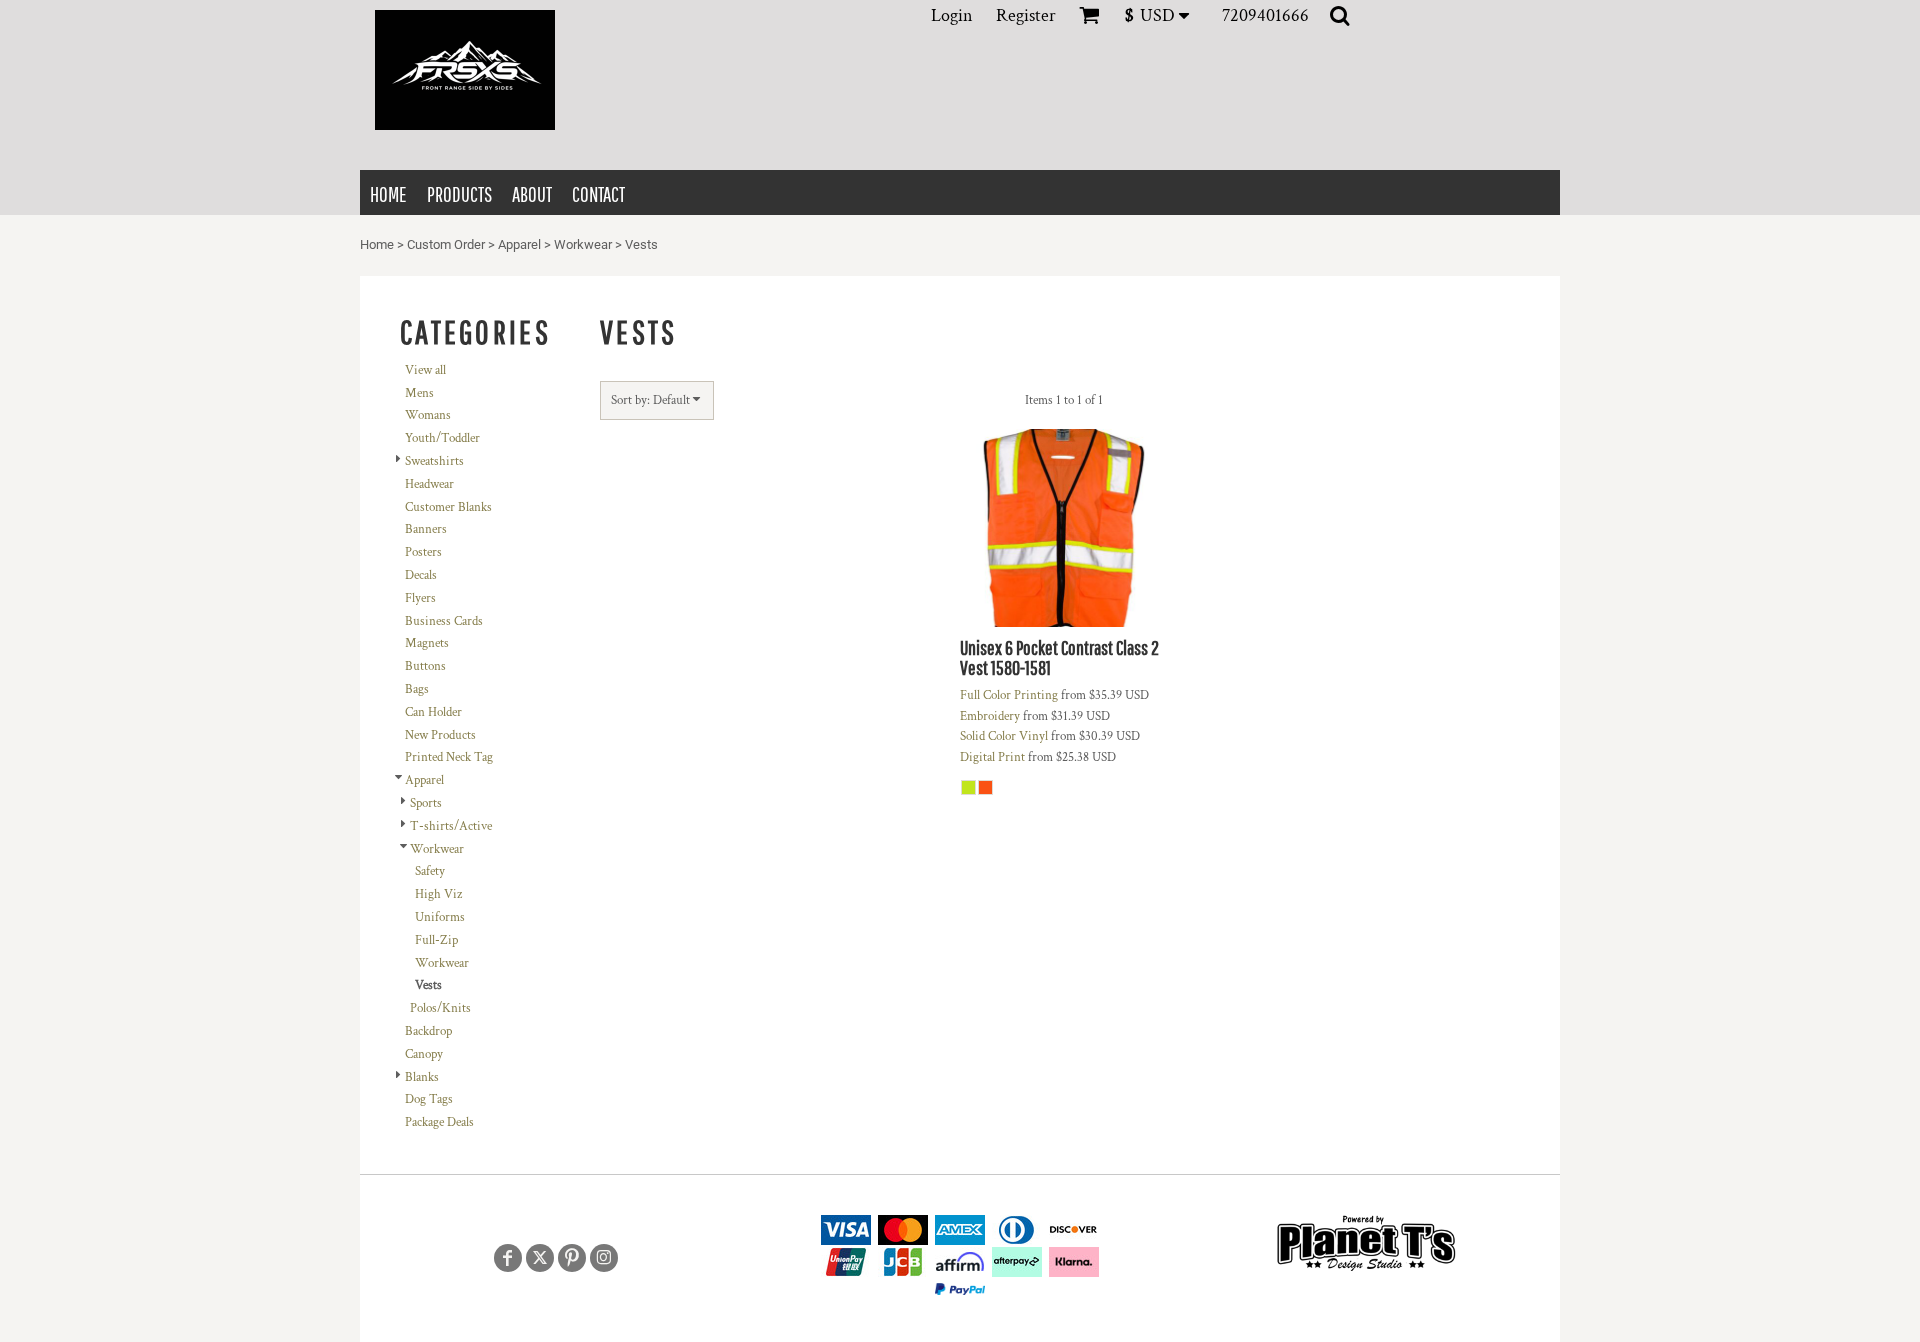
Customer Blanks (448, 507)
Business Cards (444, 621)
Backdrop (428, 1031)
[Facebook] (508, 1258)
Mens (419, 393)
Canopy (424, 1054)
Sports (426, 803)
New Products (440, 735)
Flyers (420, 598)
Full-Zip (436, 940)
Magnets (427, 643)
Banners (426, 529)
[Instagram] (604, 1258)
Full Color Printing (1009, 695)
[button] (1163, 15)
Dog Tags (429, 1099)
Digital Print (992, 757)
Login (952, 15)
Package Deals (439, 1122)
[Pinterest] (572, 1258)
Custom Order (446, 244)
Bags (417, 689)
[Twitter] (540, 1258)
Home (377, 244)
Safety (430, 871)
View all (425, 370)
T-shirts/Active (451, 826)
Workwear (583, 244)
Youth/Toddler (442, 438)
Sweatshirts (434, 461)
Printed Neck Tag (449, 757)
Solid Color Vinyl (1004, 736)
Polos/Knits (440, 1008)
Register (1026, 15)
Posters (423, 552)
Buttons (425, 666)
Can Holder (433, 712)
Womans (428, 415)
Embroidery (990, 716)
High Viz (438, 894)
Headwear (429, 484)
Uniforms (440, 917)
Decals (421, 575)
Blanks (422, 1077)
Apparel (519, 244)
